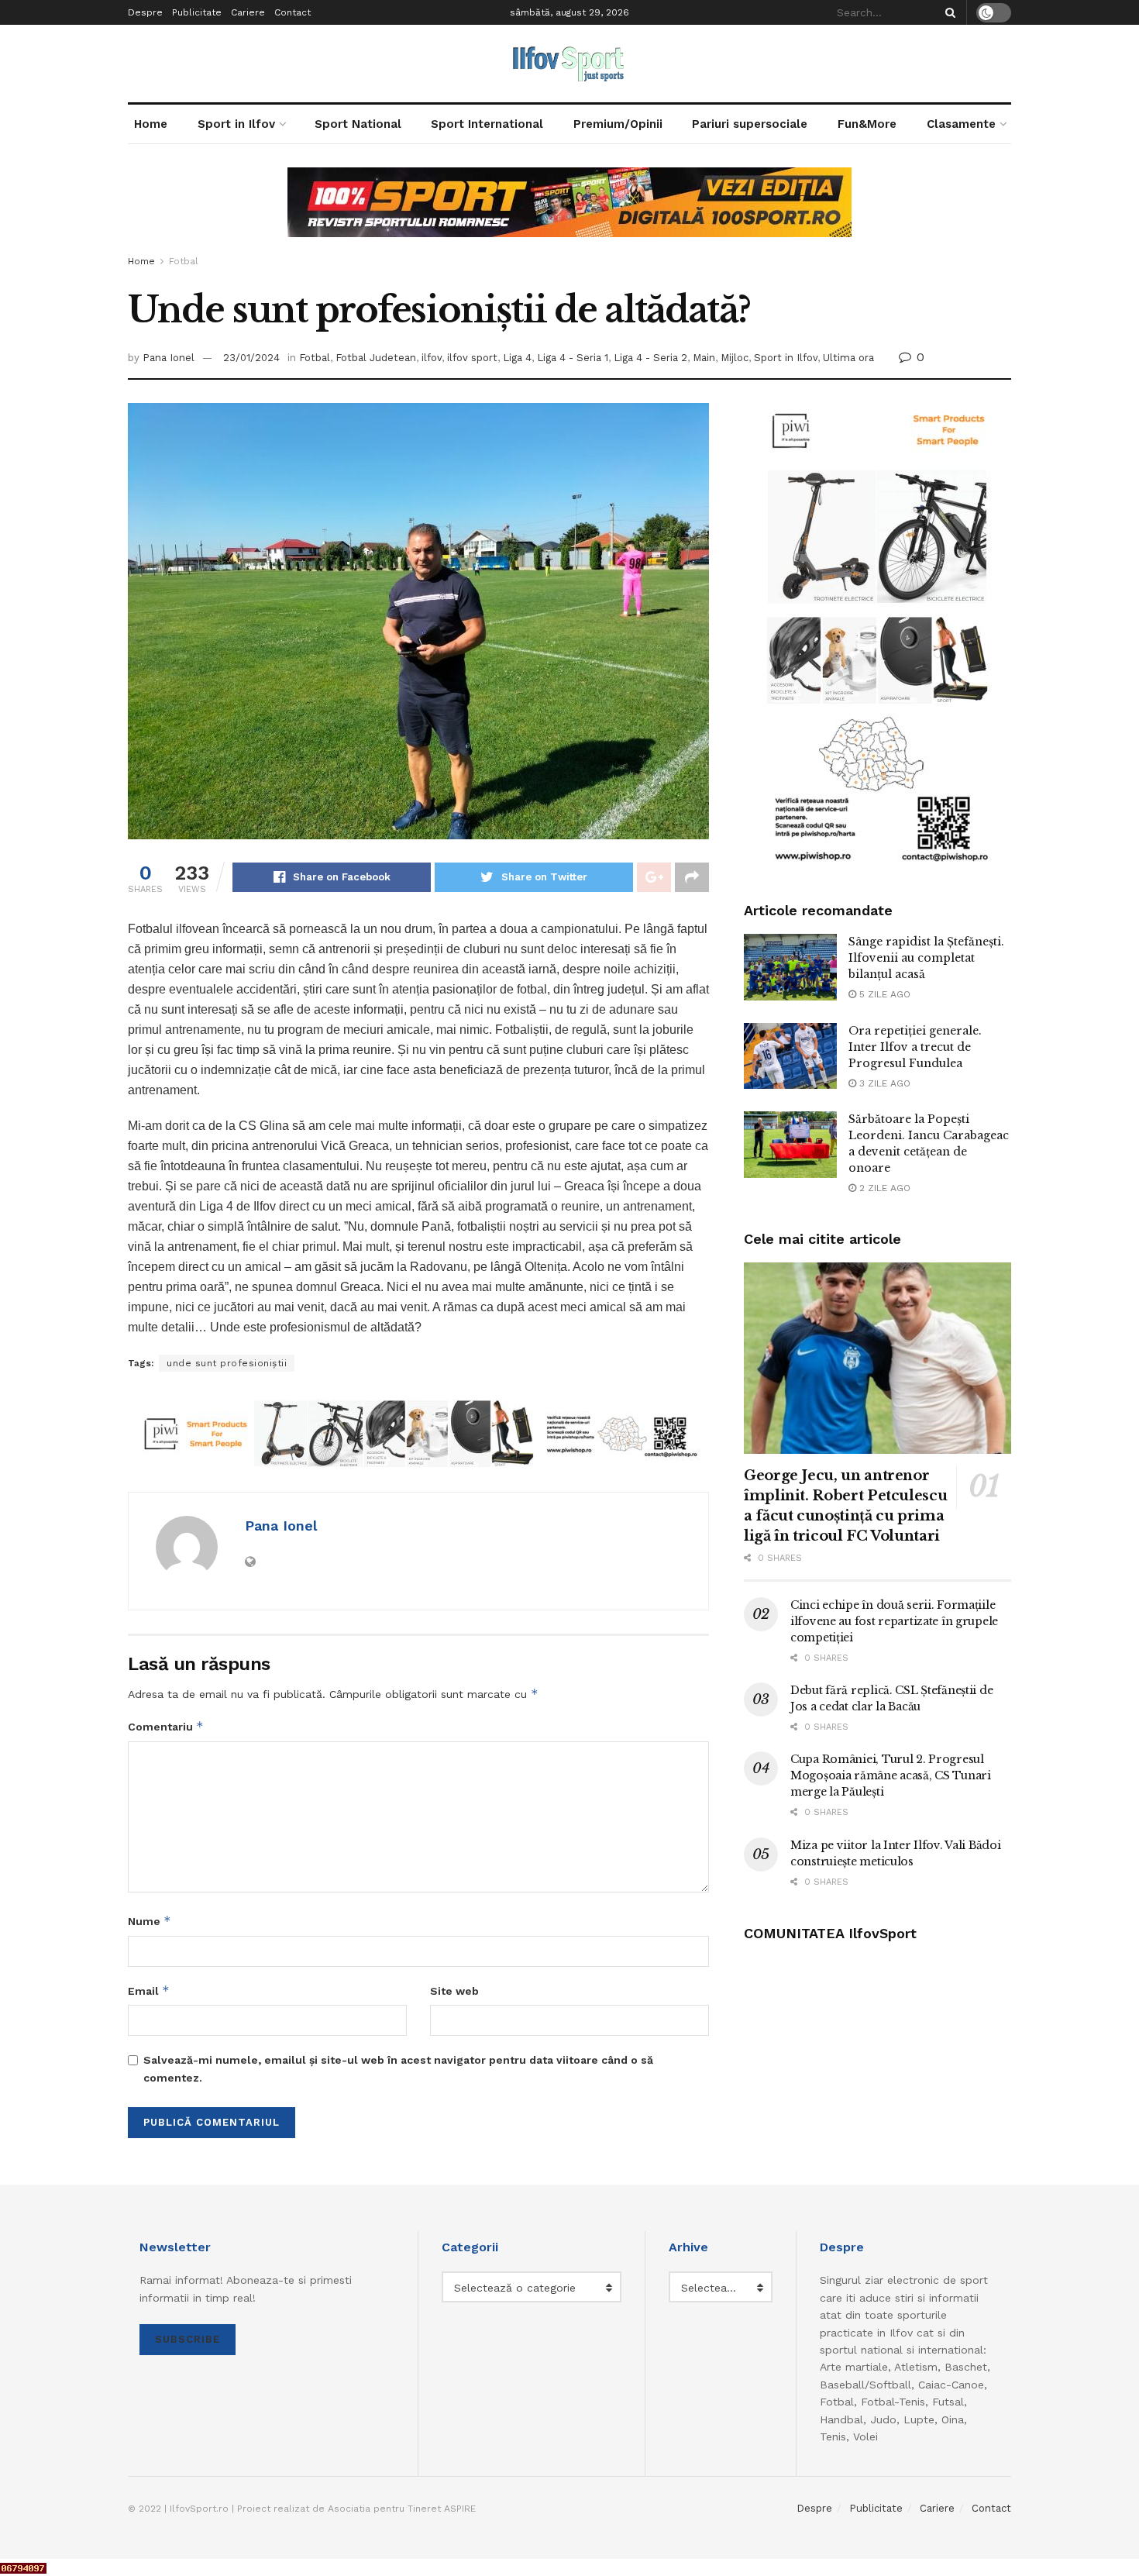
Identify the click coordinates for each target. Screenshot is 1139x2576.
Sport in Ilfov (236, 124)
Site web (454, 1991)
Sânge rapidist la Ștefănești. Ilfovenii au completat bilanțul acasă (926, 958)
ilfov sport (472, 358)
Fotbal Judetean (376, 358)
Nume (150, 1921)
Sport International (487, 124)
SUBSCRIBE (188, 2339)
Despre (145, 12)
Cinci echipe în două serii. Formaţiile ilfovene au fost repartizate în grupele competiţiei (894, 1621)
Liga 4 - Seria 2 (650, 358)
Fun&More (867, 124)
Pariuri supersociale (750, 124)
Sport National (358, 124)
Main (704, 358)
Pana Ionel (169, 358)
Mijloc (735, 358)
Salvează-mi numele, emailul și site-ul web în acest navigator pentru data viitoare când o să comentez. (398, 2068)
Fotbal (184, 261)
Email (149, 1991)
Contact (292, 12)
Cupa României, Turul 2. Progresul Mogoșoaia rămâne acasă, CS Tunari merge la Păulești (891, 1775)
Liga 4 (517, 358)
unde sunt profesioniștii (227, 1363)
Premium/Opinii (618, 124)
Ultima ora (848, 358)
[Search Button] (948, 12)
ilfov (432, 358)
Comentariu (166, 1726)
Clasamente (961, 124)
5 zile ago (883, 994)
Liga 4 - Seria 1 (573, 358)
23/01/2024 (251, 358)
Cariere (248, 12)
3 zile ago (883, 1083)
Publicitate (197, 12)
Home (151, 124)
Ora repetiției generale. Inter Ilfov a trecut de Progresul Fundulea (915, 1047)
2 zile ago (883, 1188)
